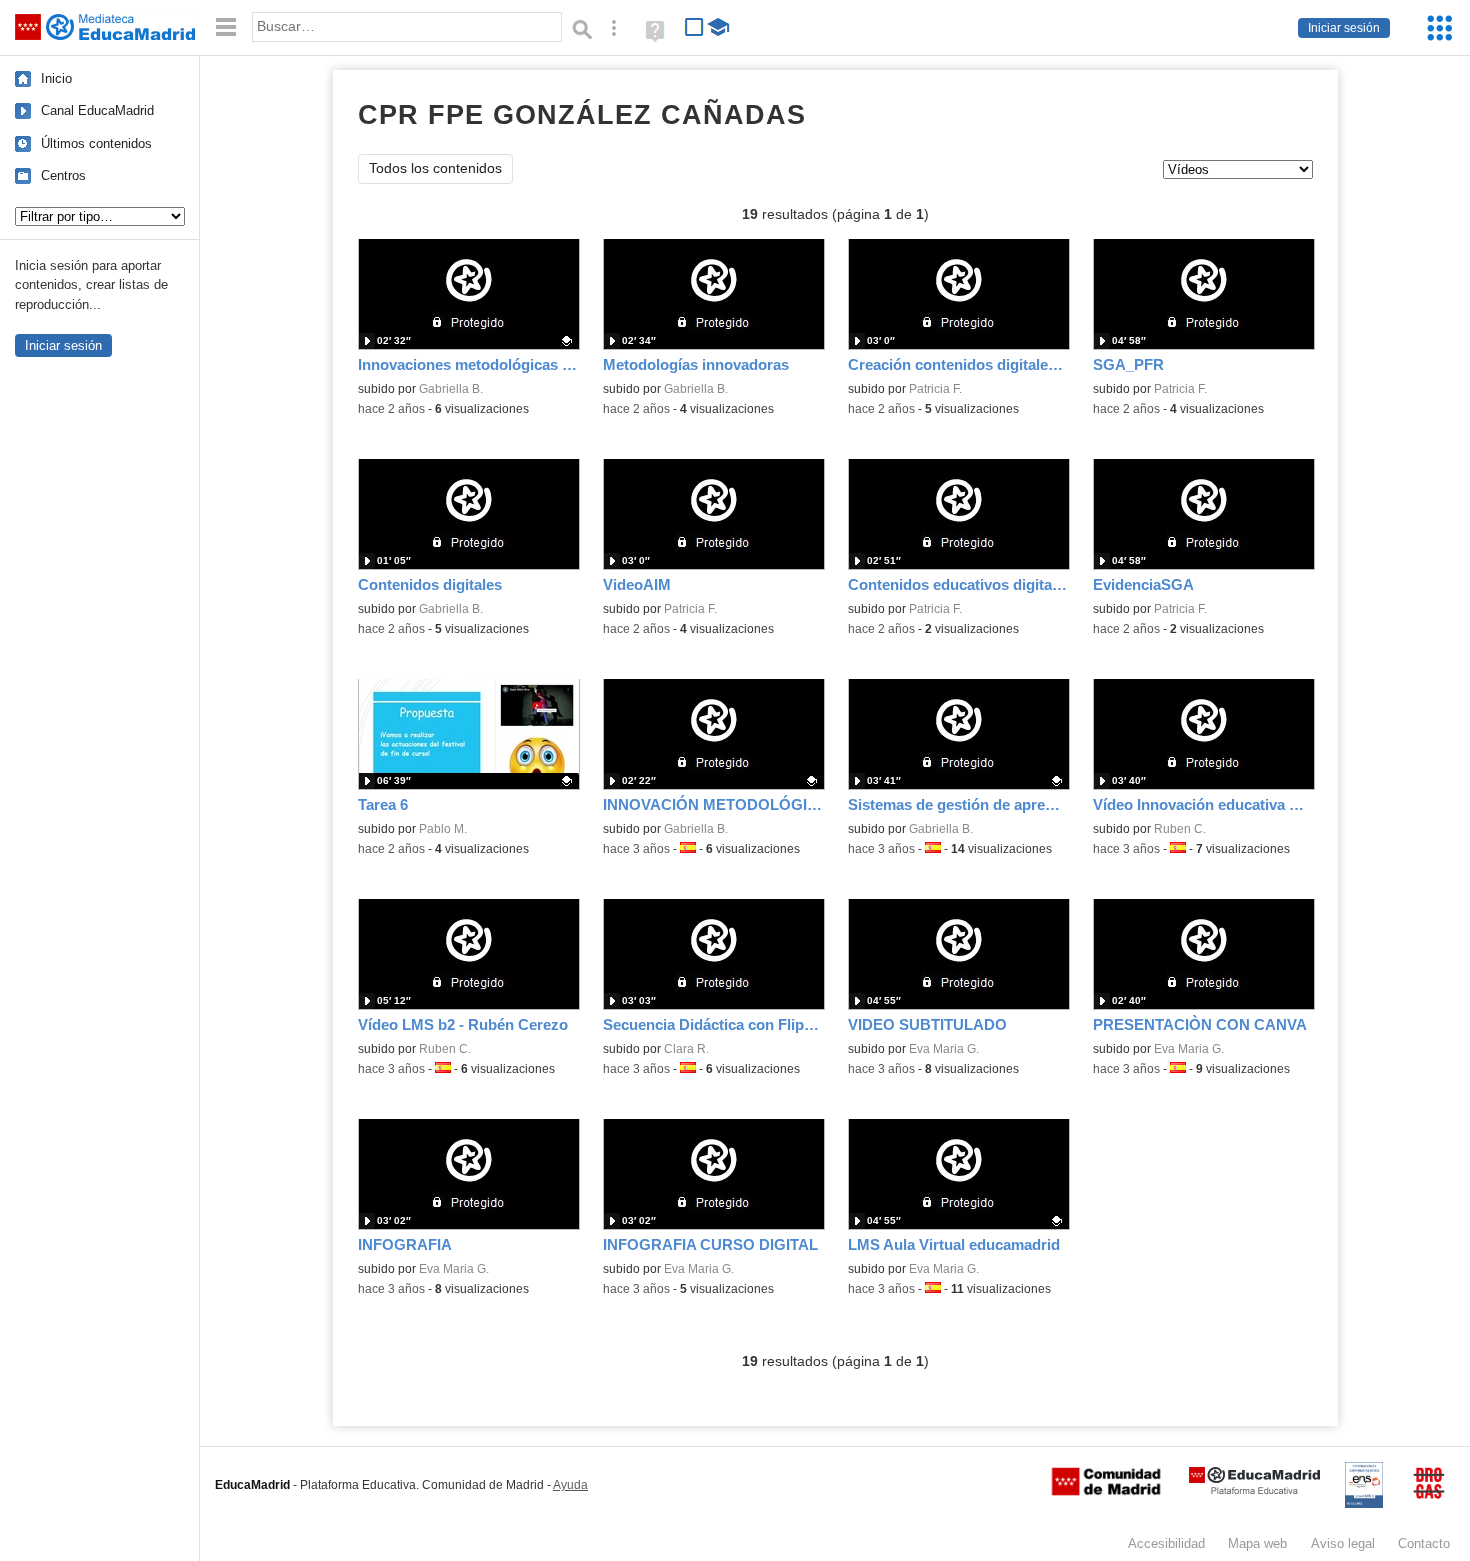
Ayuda (570, 1485)
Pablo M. (443, 829)
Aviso (1343, 1543)
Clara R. (686, 1049)
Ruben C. (1180, 829)
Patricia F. (935, 389)
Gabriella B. (451, 389)
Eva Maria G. (944, 1049)
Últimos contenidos (96, 143)
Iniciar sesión (1344, 28)
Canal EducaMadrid (97, 110)
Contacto (1424, 1543)
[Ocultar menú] (226, 27)
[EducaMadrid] (1254, 1490)
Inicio (56, 78)
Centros (63, 175)
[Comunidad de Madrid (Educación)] (1106, 1491)
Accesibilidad (1166, 1543)
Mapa (1257, 1543)
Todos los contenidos (435, 168)
